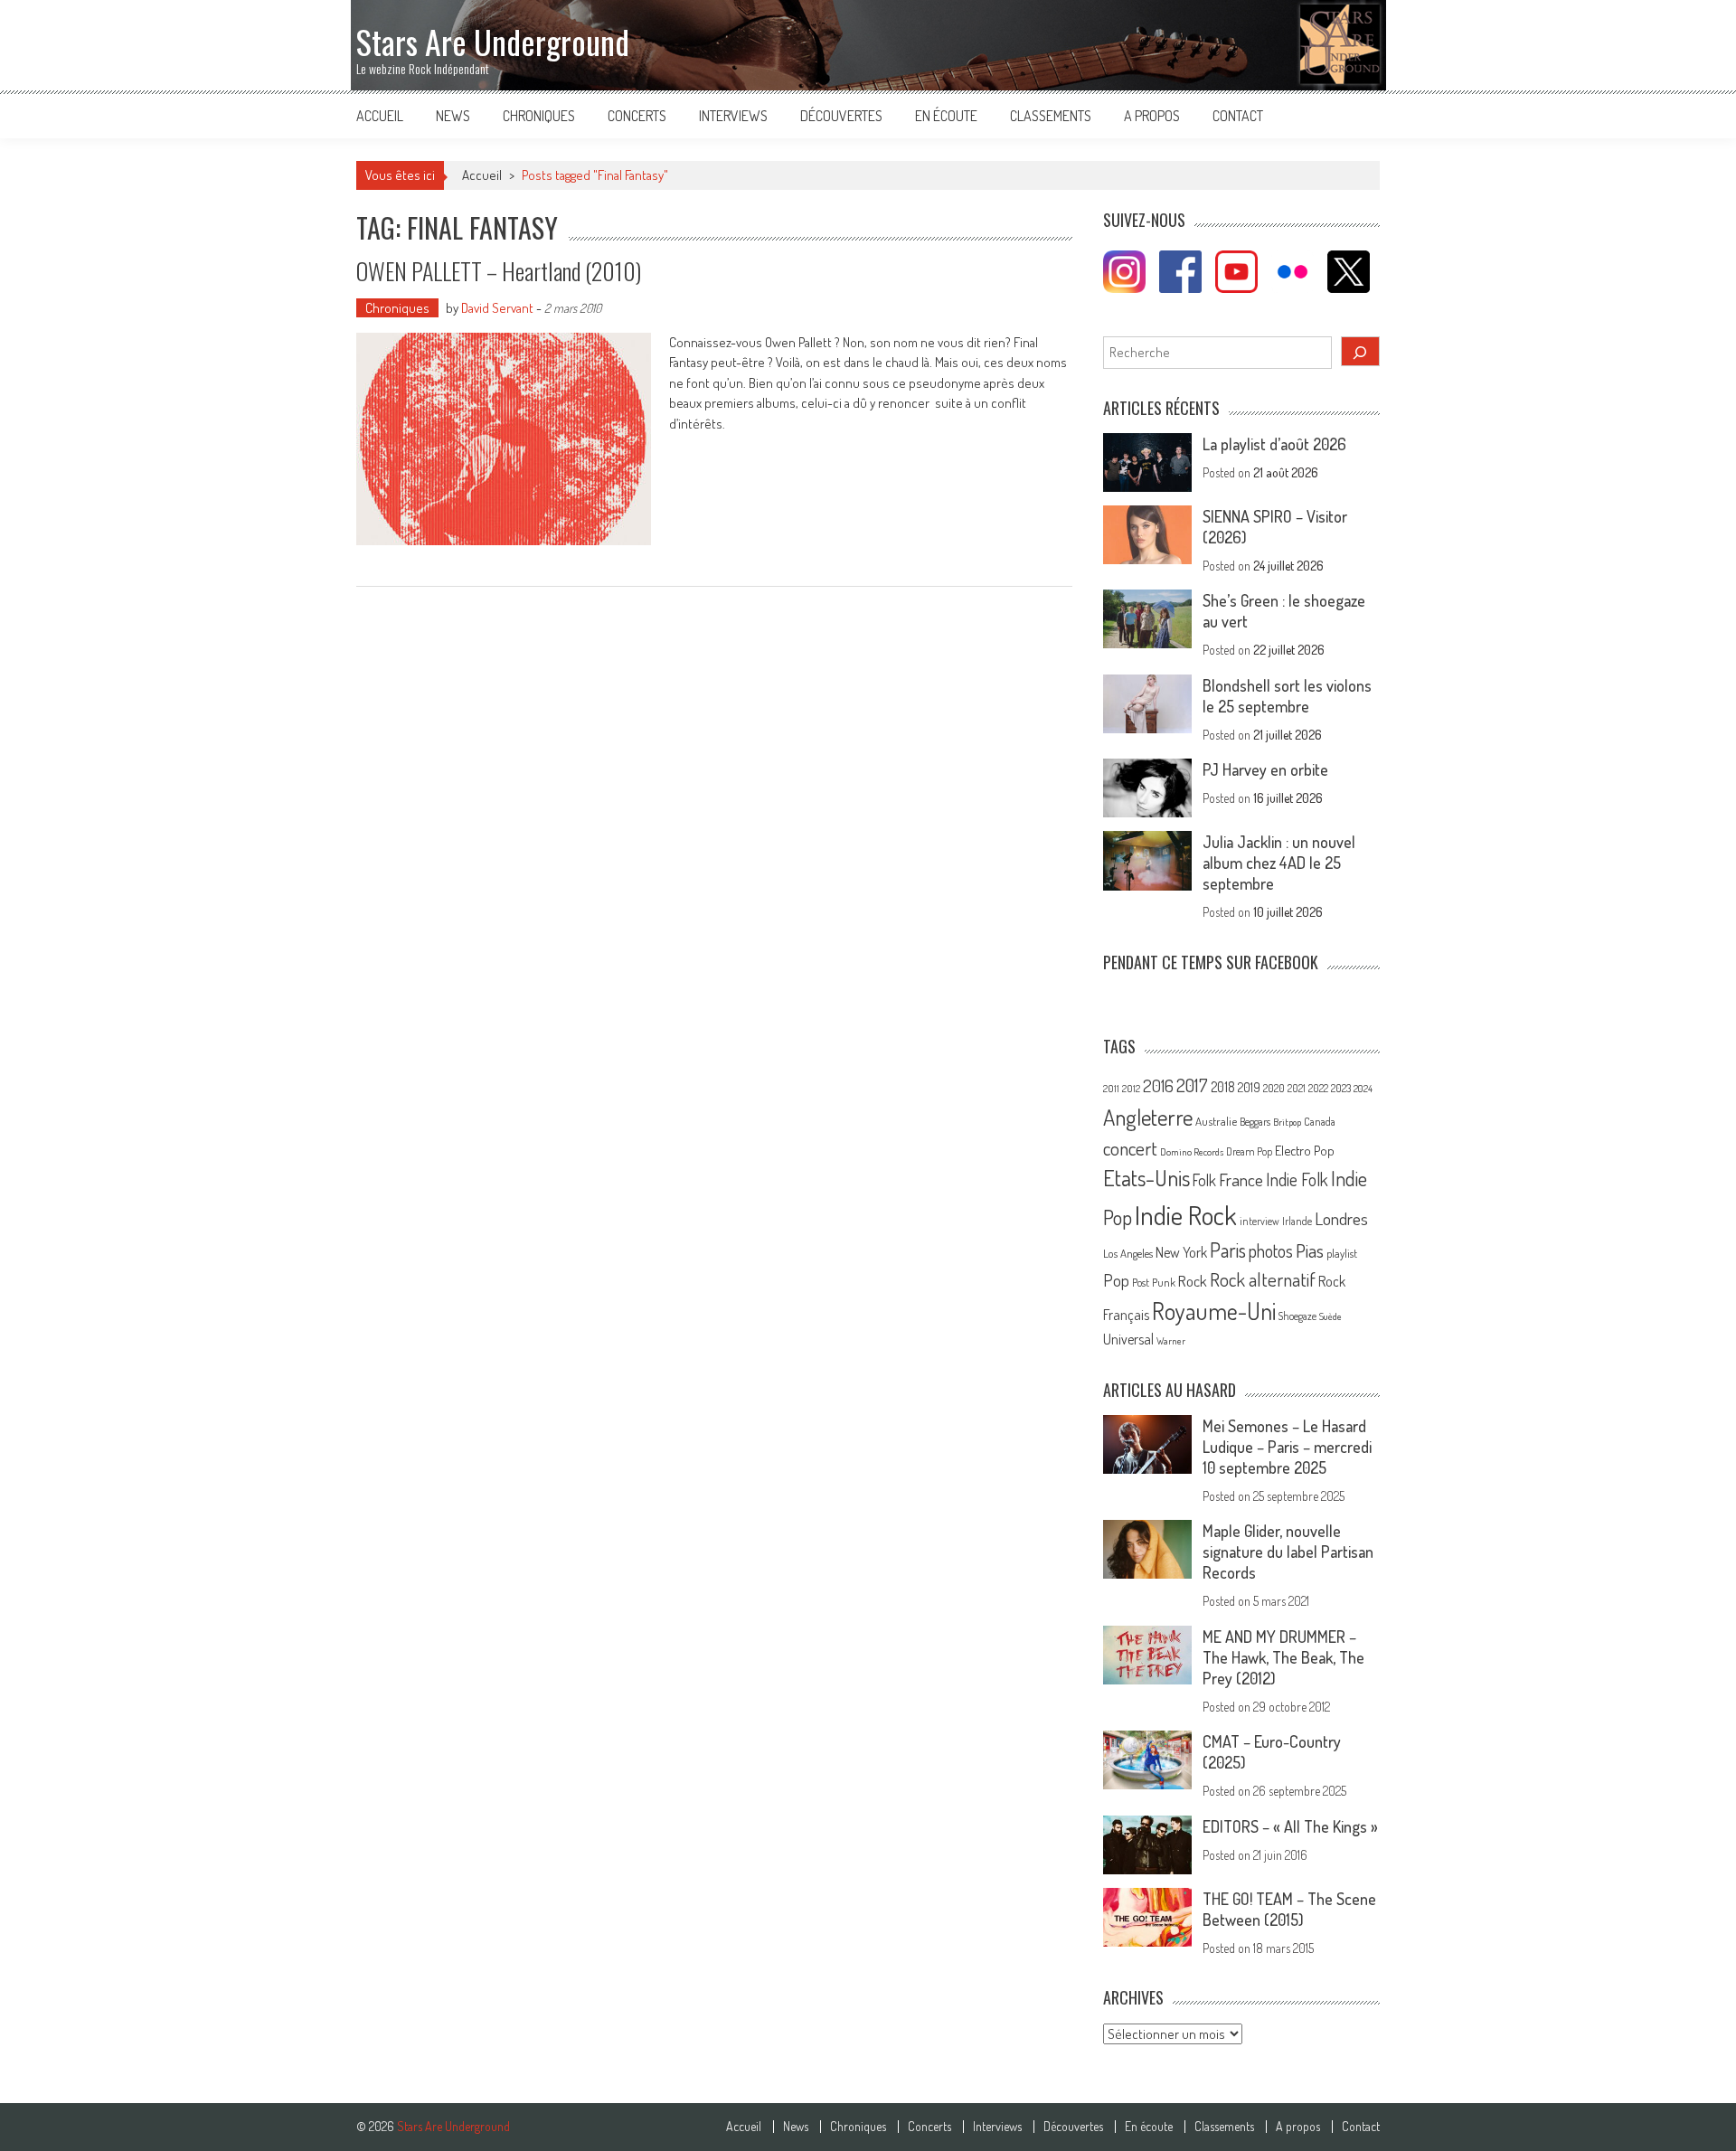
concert (1130, 1148)
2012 (1131, 1089)
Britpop (1287, 1122)
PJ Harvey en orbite (1265, 769)
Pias (1310, 1250)
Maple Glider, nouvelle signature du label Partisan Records (1288, 1552)
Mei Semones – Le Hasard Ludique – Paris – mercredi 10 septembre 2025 (1287, 1447)
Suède (1330, 1316)
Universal (1128, 1339)
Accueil (380, 116)
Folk (1204, 1180)
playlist (1342, 1253)
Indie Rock (1186, 1215)
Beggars (1255, 1122)
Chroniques (539, 116)
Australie (1216, 1121)
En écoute (946, 116)
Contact (1238, 116)
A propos (1152, 116)
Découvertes (841, 116)
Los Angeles (1128, 1253)
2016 (1158, 1085)
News (453, 116)
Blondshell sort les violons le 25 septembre (1287, 696)
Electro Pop (1305, 1150)
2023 (1341, 1088)
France (1241, 1179)
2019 (1249, 1087)
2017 (1192, 1085)
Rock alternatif (1263, 1279)
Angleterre (1148, 1117)
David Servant (497, 308)
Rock (1193, 1281)
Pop (1116, 1280)
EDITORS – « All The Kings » (1290, 1826)
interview (1260, 1221)
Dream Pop (1249, 1151)
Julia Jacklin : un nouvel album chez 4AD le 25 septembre (1279, 863)
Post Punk (1154, 1282)
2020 (1274, 1088)
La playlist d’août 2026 (1274, 444)
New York (1181, 1252)
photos (1271, 1251)
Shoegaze (1297, 1316)
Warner (1171, 1341)
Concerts (637, 116)
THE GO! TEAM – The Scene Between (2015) (1289, 1909)
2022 (1318, 1088)
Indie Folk (1297, 1179)
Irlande (1297, 1221)
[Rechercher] (1361, 351)
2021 (1297, 1088)
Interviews (733, 116)
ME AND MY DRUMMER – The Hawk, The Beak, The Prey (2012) (1283, 1657)
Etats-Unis (1146, 1178)
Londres (1341, 1218)
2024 (1363, 1089)
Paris (1228, 1250)
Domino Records (1192, 1152)
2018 (1223, 1087)
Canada (1320, 1121)
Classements (1051, 116)
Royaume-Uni (1214, 1311)
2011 (1111, 1089)
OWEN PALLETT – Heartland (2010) (499, 271)
